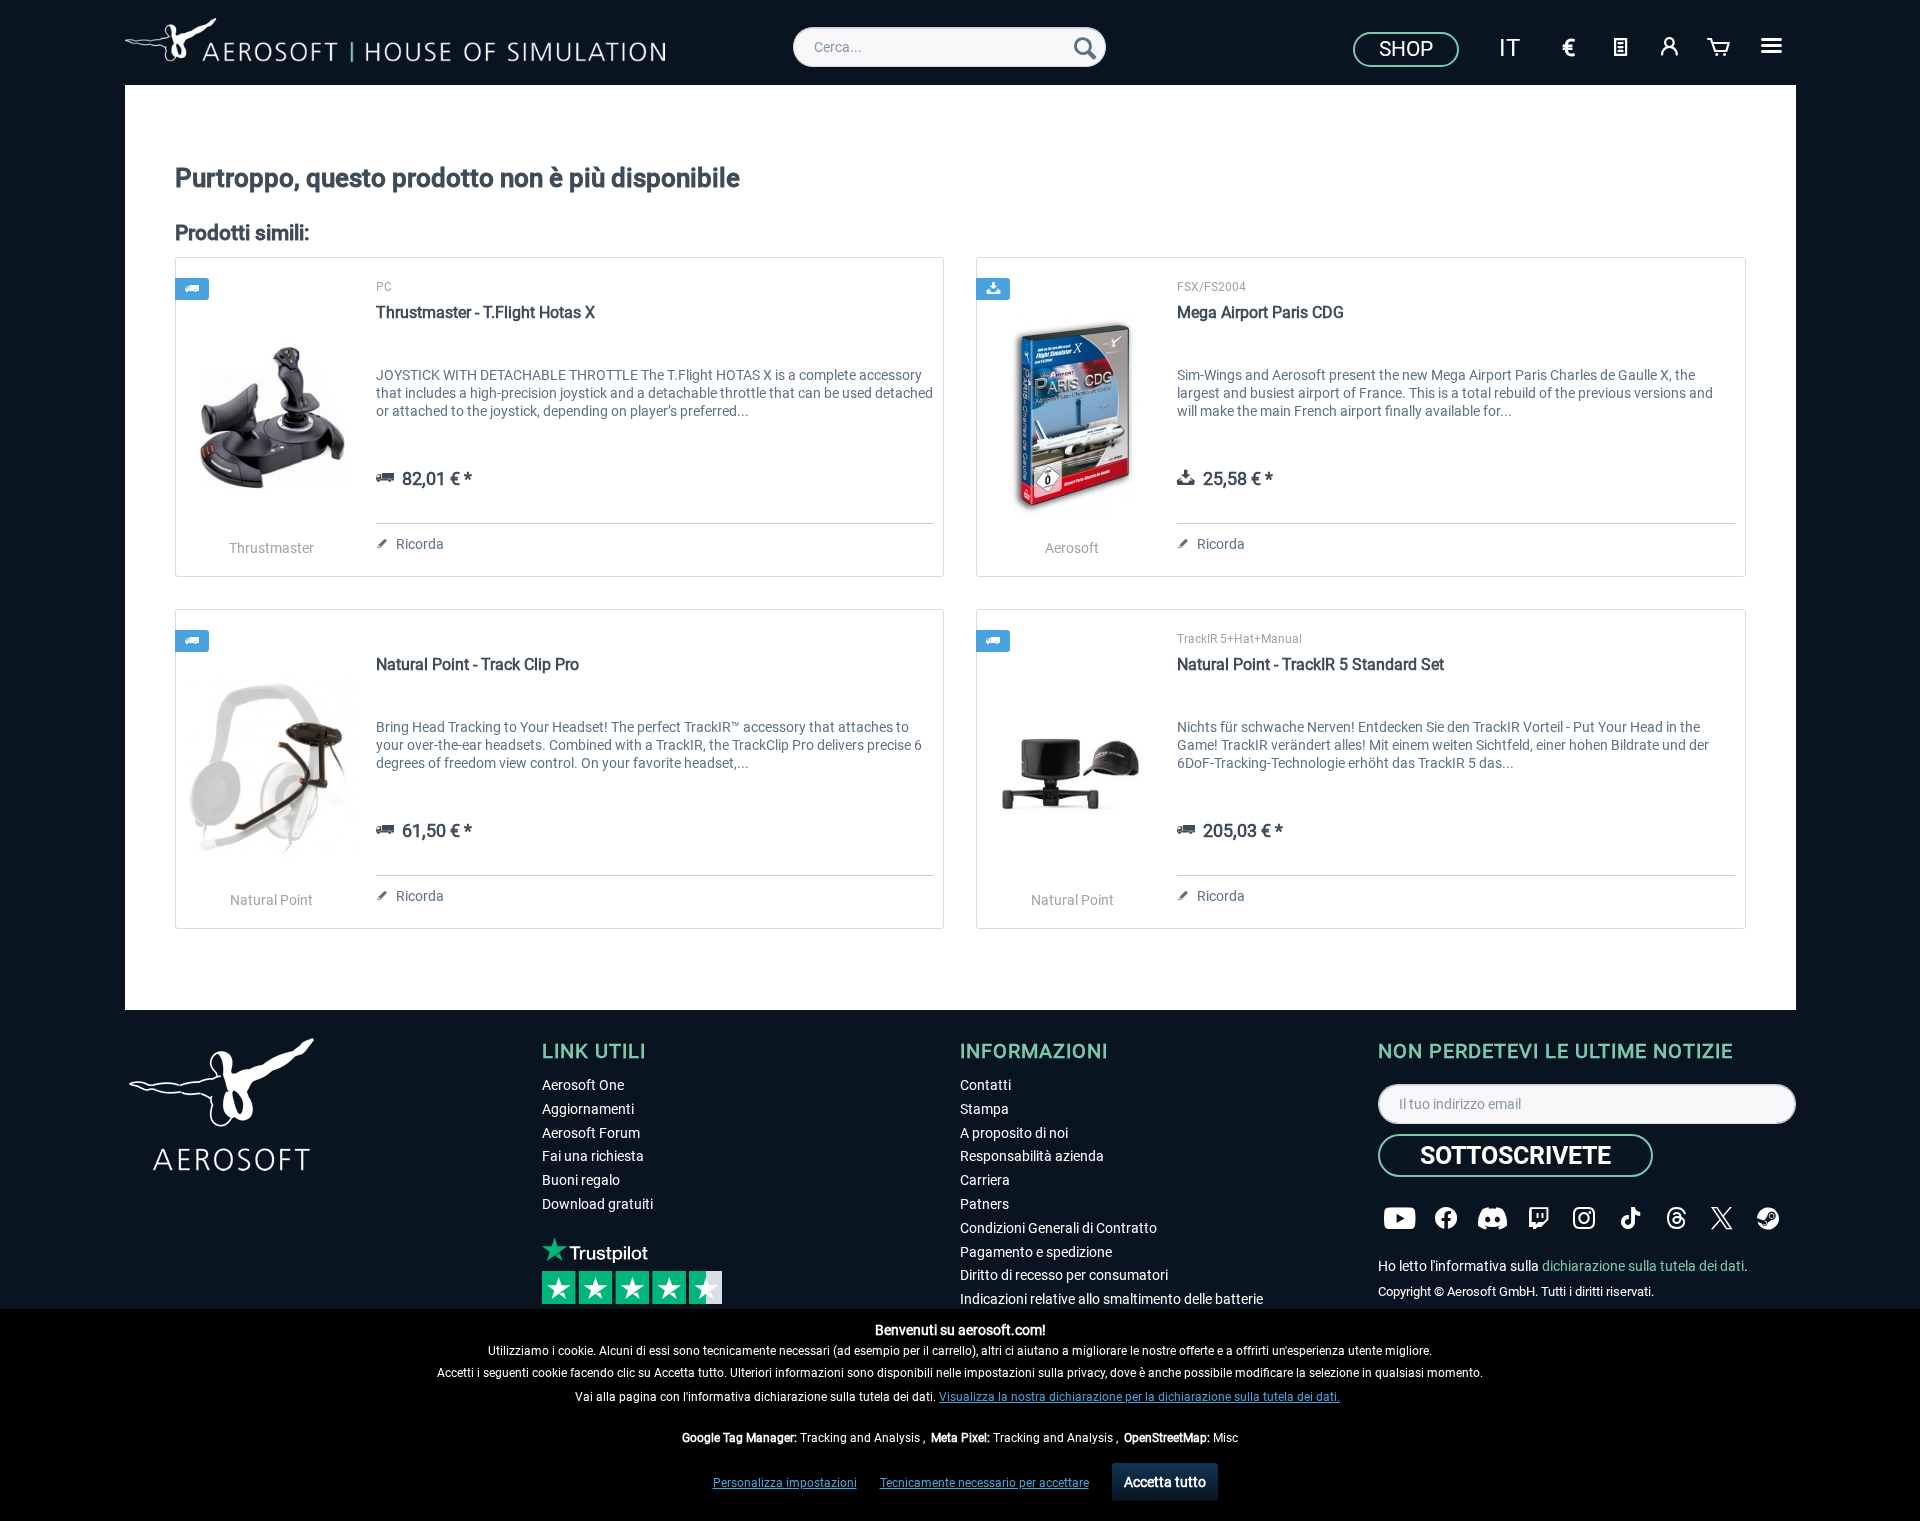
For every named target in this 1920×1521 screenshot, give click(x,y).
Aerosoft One (583, 1085)
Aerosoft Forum (591, 1133)
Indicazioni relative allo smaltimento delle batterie (1111, 1299)
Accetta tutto (1165, 1482)
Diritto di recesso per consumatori (1064, 1275)
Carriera (985, 1180)
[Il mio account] (1670, 45)
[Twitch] (1538, 1218)
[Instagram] (1584, 1218)
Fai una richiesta (593, 1156)
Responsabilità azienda (1032, 1156)
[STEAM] (1768, 1218)
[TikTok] (1630, 1218)
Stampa (984, 1109)
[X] (1722, 1218)
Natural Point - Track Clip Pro (477, 664)
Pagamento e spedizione (1036, 1252)
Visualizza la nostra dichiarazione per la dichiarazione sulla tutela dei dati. (1139, 1397)
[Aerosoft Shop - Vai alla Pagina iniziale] (395, 44)
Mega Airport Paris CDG (1260, 312)
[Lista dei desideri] (1620, 45)
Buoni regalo (581, 1180)
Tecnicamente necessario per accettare (984, 1483)
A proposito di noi (1014, 1133)
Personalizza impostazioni (785, 1483)
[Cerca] (1085, 47)
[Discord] (1492, 1218)
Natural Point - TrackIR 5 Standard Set (1310, 664)
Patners (984, 1204)
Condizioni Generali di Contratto (1058, 1228)
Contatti (985, 1085)
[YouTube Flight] (1399, 1218)
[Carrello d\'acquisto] (1720, 45)
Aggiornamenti (588, 1109)
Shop (1406, 49)
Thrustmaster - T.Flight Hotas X (485, 312)
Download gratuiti (597, 1204)
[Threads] (1676, 1218)
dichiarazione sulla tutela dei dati (1643, 1266)
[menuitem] (949, 47)
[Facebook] (1446, 1218)
